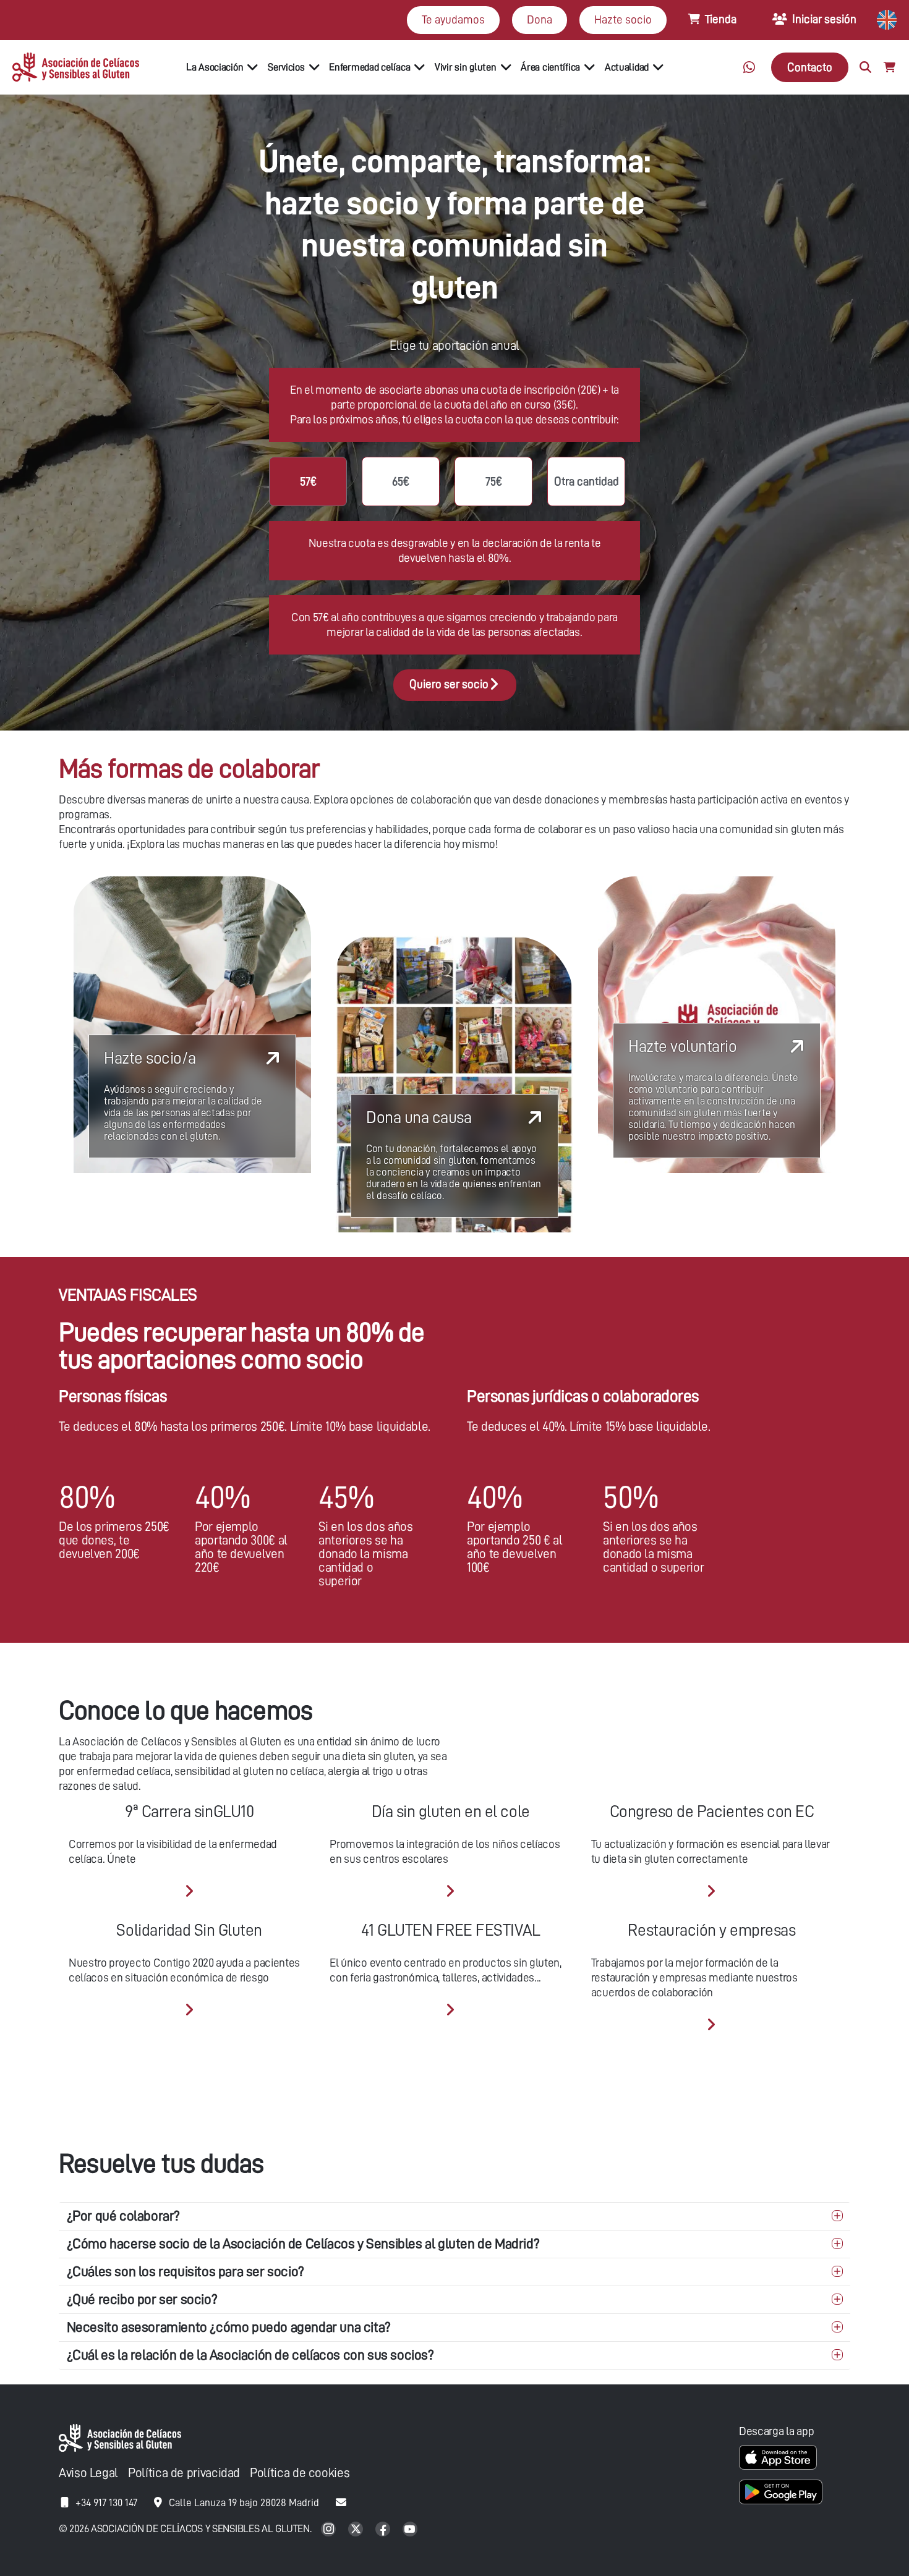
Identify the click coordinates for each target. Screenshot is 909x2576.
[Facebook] (384, 2530)
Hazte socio (623, 19)
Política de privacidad (184, 2473)
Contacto (810, 67)
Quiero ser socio (449, 684)
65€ (401, 481)
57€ (308, 481)
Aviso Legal (88, 2473)
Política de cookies (300, 2473)
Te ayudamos (453, 19)
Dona (540, 19)
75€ (494, 481)
